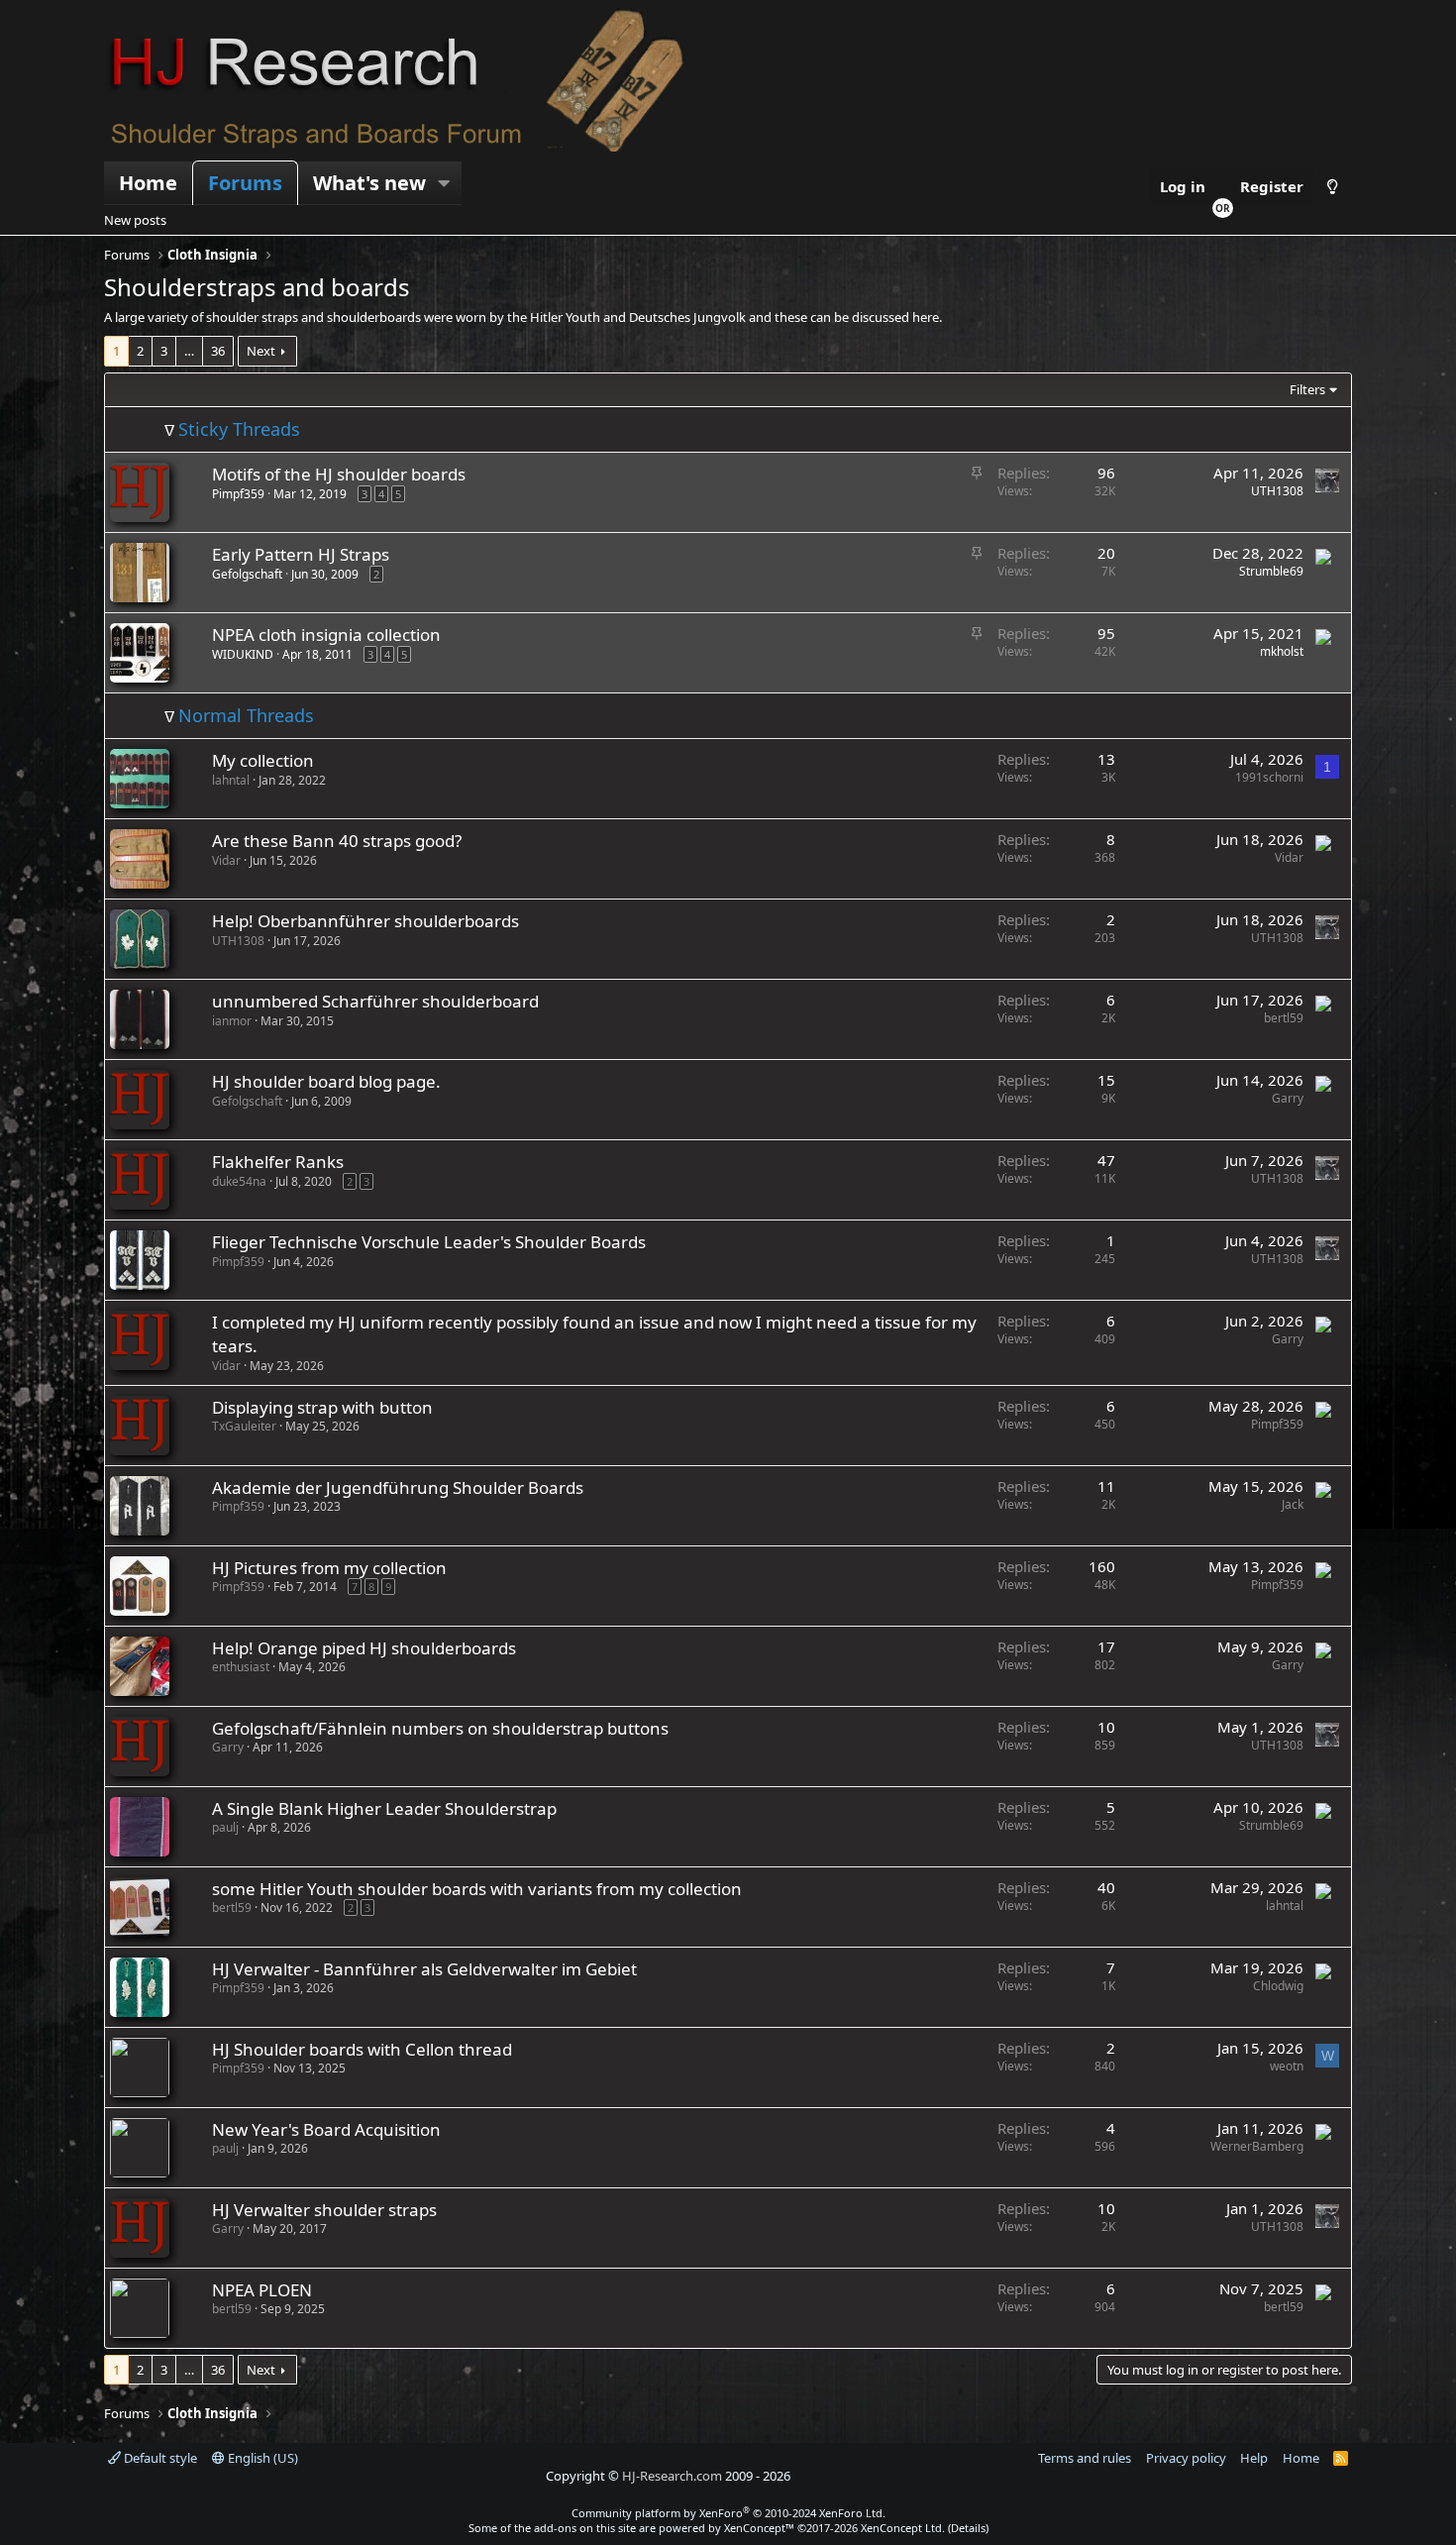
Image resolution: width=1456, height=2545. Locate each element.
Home (148, 183)
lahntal (231, 780)
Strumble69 (1271, 571)
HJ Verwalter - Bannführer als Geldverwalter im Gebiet (424, 1969)
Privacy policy (1186, 2458)
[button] (445, 183)
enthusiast (241, 1667)
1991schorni (1269, 777)
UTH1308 (1277, 491)
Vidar (226, 860)
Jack (1293, 1504)
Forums (245, 183)
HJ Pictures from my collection (329, 1568)
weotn (1287, 2066)
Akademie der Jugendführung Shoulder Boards (398, 1487)
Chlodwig (1278, 1986)
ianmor (232, 1021)
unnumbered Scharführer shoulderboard (375, 1001)
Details (968, 2528)
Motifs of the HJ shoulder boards (339, 474)
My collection (263, 760)
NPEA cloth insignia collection (326, 635)
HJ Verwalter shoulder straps (324, 2210)
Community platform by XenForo (728, 2513)
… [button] (189, 351)
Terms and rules (1085, 2458)
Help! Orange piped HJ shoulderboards (364, 1648)
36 (218, 351)
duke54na (239, 1181)
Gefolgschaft (247, 574)
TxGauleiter (244, 1426)
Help (1254, 2458)
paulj (225, 1827)
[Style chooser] (1333, 187)
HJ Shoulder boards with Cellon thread (362, 2049)
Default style (159, 2458)
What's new (369, 183)
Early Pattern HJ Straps (301, 554)
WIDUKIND (243, 654)
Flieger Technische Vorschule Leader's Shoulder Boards (429, 1242)
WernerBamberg (1257, 2146)
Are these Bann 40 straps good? (337, 841)
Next (261, 351)
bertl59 (1284, 1018)
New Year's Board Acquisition (326, 2129)
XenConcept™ (759, 2528)
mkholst (1282, 651)
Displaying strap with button (322, 1407)
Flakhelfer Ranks (278, 1162)
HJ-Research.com (672, 2476)
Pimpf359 (238, 494)
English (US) (261, 2458)
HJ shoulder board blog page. (326, 1081)
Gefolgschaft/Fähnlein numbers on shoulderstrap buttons (440, 1728)
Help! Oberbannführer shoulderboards (365, 921)
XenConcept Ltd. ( (906, 2528)
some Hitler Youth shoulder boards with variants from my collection (477, 1889)
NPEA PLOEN (262, 2290)
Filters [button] (1307, 389)
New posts (135, 220)
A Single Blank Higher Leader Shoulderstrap (384, 1808)
